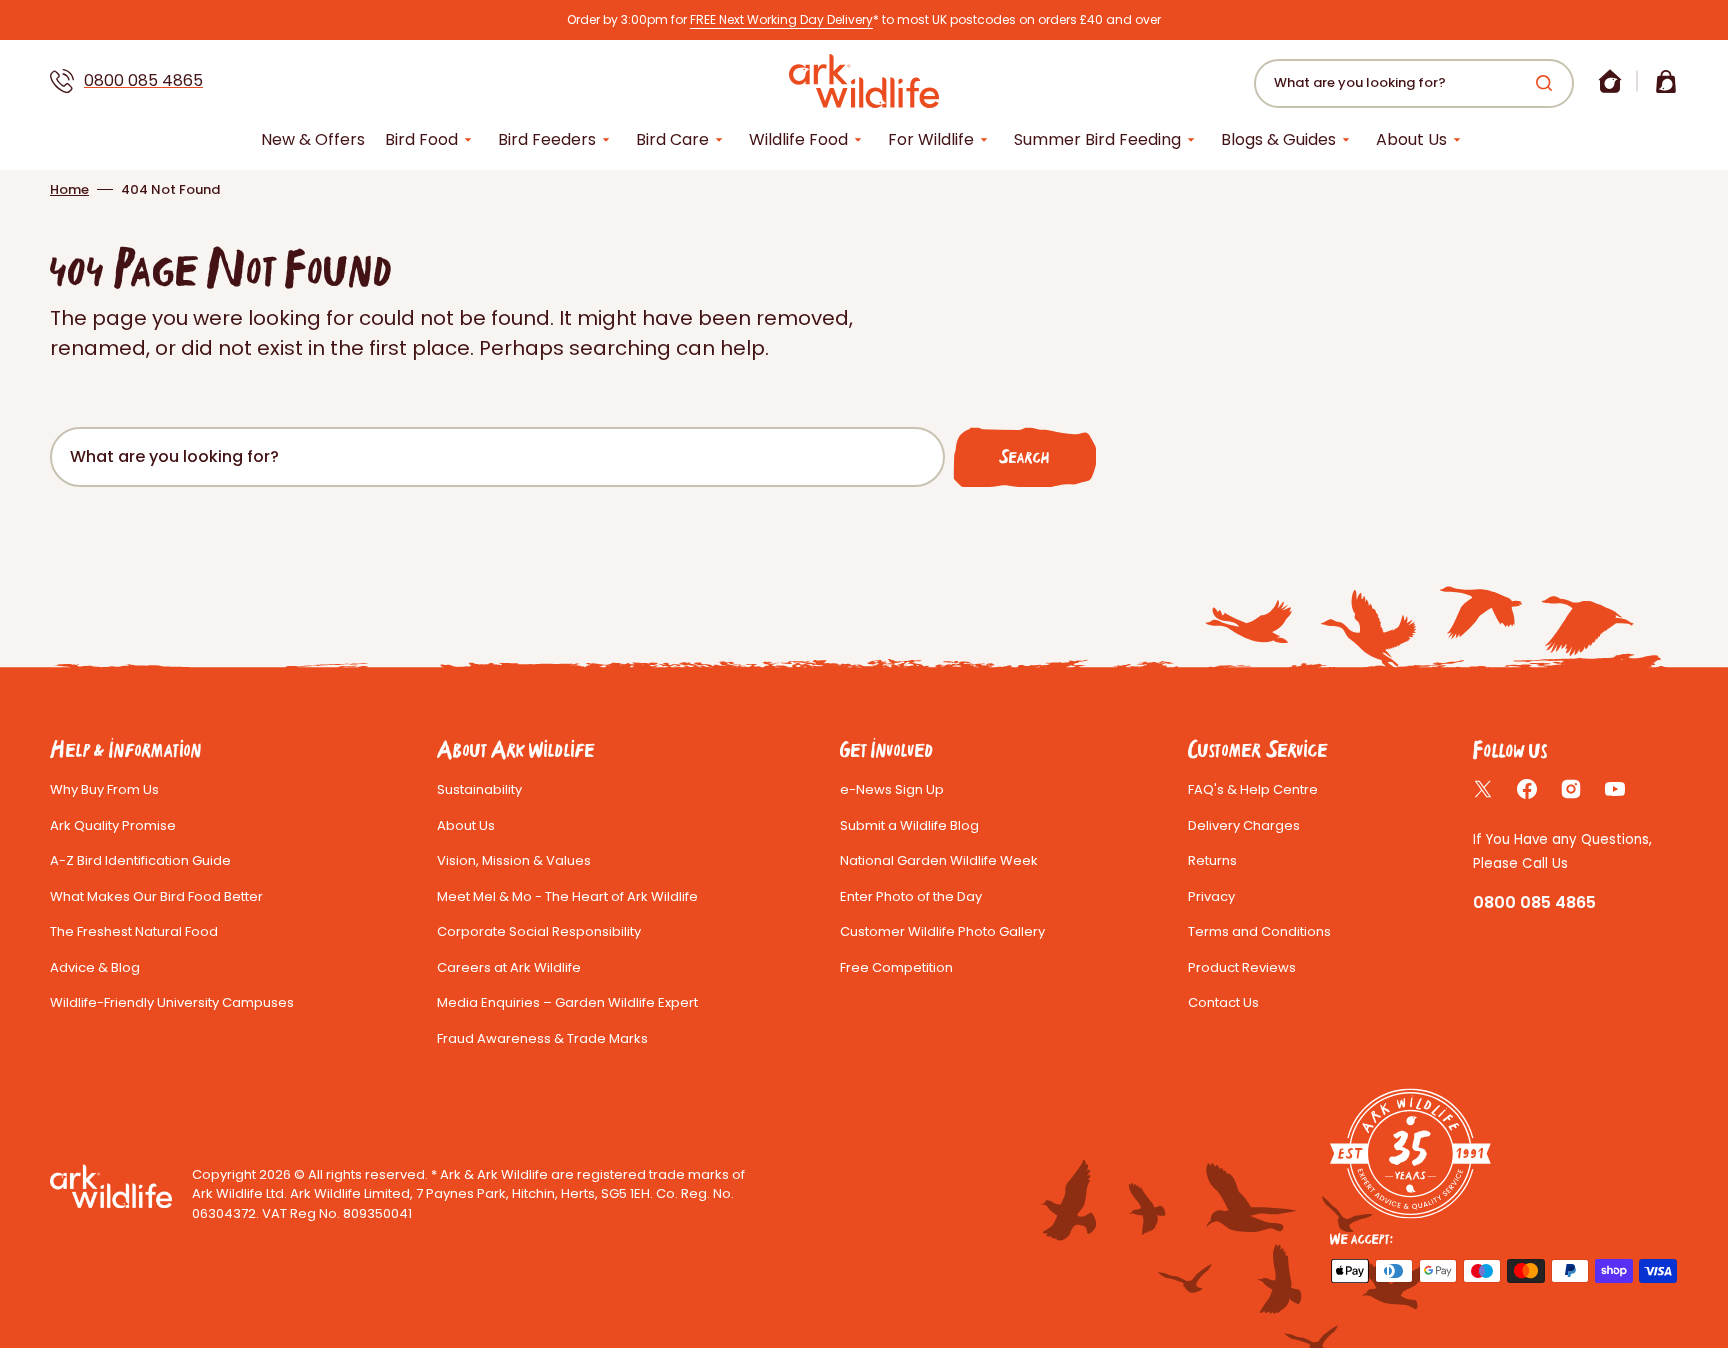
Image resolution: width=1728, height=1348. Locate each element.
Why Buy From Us (104, 789)
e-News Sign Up (892, 789)
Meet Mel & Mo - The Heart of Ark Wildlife (567, 896)
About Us (1411, 139)
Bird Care (672, 139)
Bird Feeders (547, 139)
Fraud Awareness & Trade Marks (542, 1038)
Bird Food (421, 139)
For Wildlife (931, 139)
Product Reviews (1242, 967)
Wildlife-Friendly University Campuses (172, 1002)
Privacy (1211, 896)
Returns (1212, 860)
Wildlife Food (798, 139)
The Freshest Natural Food (134, 931)
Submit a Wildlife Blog (909, 825)
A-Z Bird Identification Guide (140, 860)
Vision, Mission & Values (514, 860)
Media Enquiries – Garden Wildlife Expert (567, 1002)
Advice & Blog (95, 967)
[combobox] (1414, 83)
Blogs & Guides (1278, 139)
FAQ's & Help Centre (1253, 789)
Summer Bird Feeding (1097, 139)
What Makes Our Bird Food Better (156, 896)
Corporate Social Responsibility (539, 931)
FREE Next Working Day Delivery (781, 19)
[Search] (1548, 83)
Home (69, 189)
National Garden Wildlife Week (939, 860)
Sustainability (479, 789)
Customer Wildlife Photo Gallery (942, 931)
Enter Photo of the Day (911, 896)
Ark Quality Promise (113, 825)
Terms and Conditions (1259, 931)
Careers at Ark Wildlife (509, 967)
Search (1024, 456)
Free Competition (896, 967)
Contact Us (1223, 1002)
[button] (1610, 81)
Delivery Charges (1244, 825)
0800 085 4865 (143, 80)
